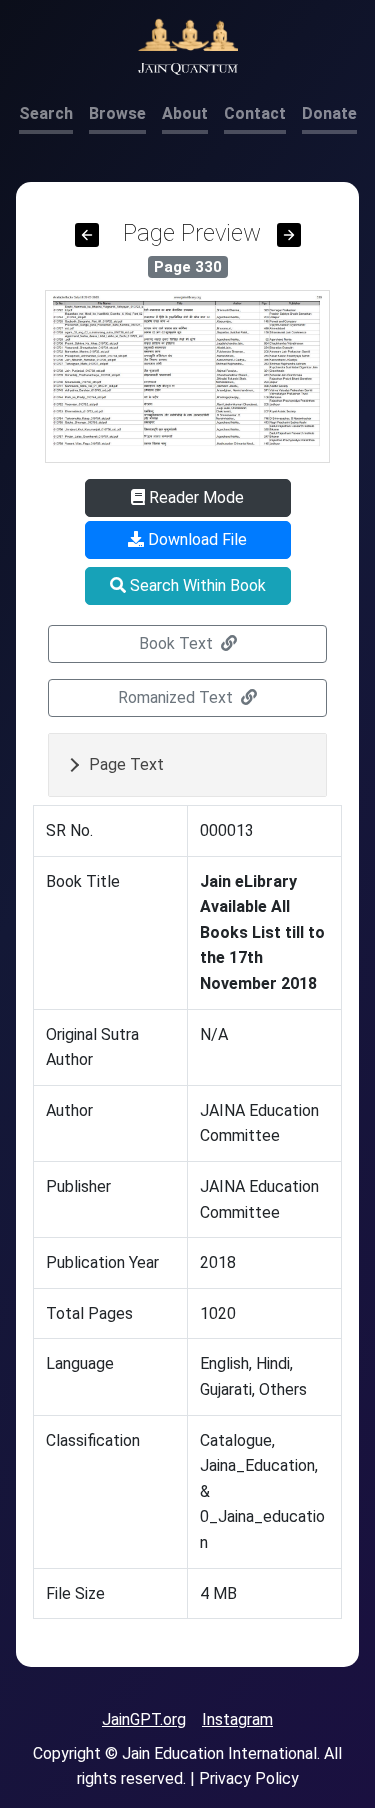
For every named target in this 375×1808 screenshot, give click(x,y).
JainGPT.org (144, 1719)
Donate (329, 113)
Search (46, 113)
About (185, 113)
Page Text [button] (126, 764)
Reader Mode (194, 497)
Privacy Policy (249, 1778)
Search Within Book (196, 585)
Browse (117, 113)
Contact (255, 113)
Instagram (237, 1719)
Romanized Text (177, 697)
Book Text (178, 643)
